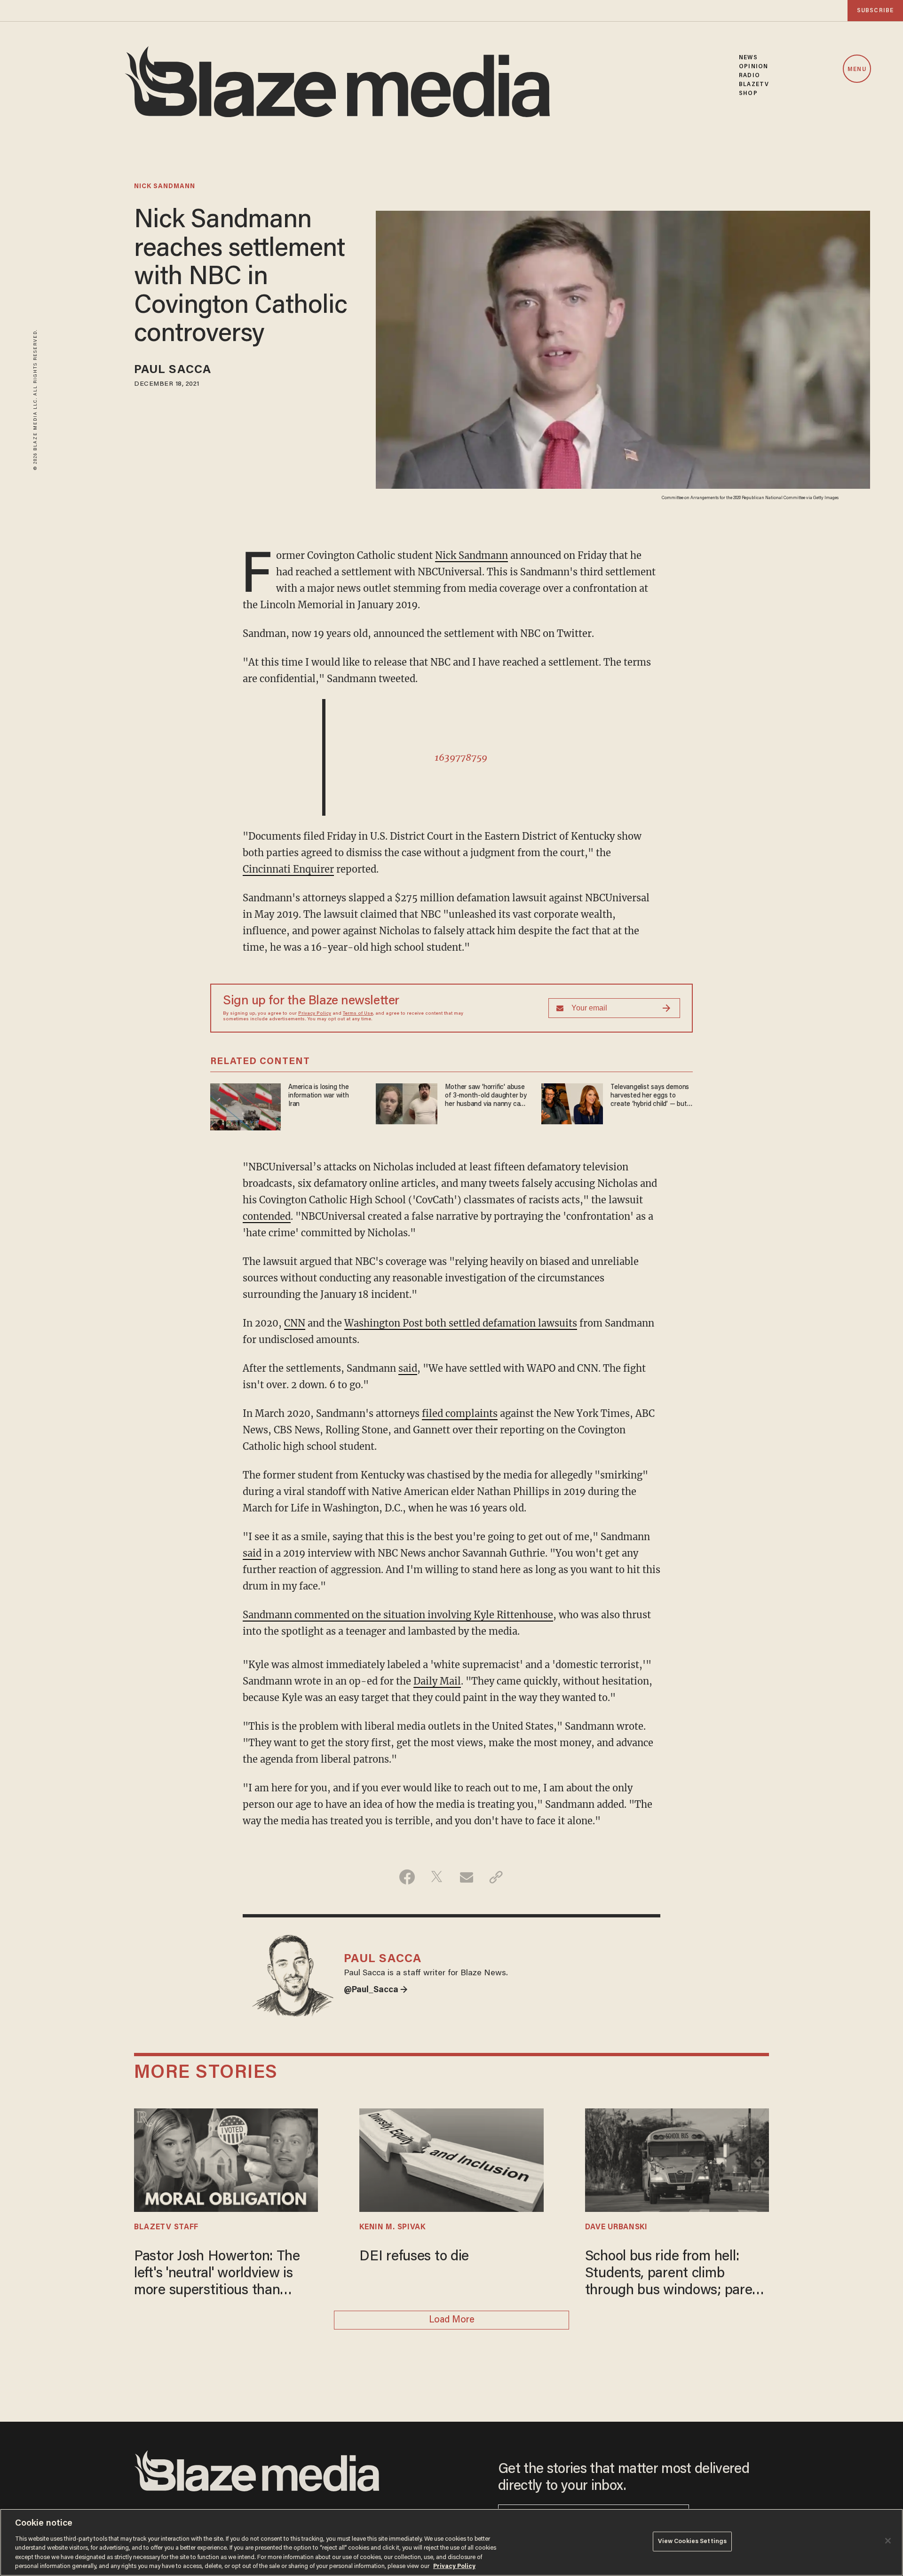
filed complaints (460, 1413)
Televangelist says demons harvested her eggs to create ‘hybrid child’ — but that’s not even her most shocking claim (650, 1096)
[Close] (888, 2541)
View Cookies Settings (693, 2541)
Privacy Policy (315, 1014)
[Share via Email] (466, 1877)
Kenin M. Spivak (392, 2227)
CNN (295, 1323)
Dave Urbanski (616, 2227)
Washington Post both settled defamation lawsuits (461, 1323)
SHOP (748, 93)
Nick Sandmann (471, 555)
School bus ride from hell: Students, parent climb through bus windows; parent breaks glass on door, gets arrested (675, 2275)
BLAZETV (754, 84)
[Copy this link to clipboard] (496, 1877)
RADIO (749, 76)
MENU (857, 69)
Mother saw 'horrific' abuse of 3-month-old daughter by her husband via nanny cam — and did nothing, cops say (486, 1096)
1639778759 (461, 757)
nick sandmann (165, 187)
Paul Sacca (173, 370)
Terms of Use (358, 1014)
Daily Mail (437, 1681)
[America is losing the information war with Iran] (246, 1106)
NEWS (748, 58)
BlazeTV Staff (166, 2227)
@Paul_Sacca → (376, 1990)
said (408, 1368)
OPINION (753, 67)
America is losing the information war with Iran (319, 1096)
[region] (451, 2542)
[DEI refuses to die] (451, 2159)
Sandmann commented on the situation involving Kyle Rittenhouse (398, 1615)
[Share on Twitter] (437, 1877)
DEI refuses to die (414, 2257)
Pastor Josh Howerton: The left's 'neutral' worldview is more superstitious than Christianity (217, 2275)
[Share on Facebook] (407, 1877)
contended (267, 1216)
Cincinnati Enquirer (288, 869)
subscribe (875, 11)
